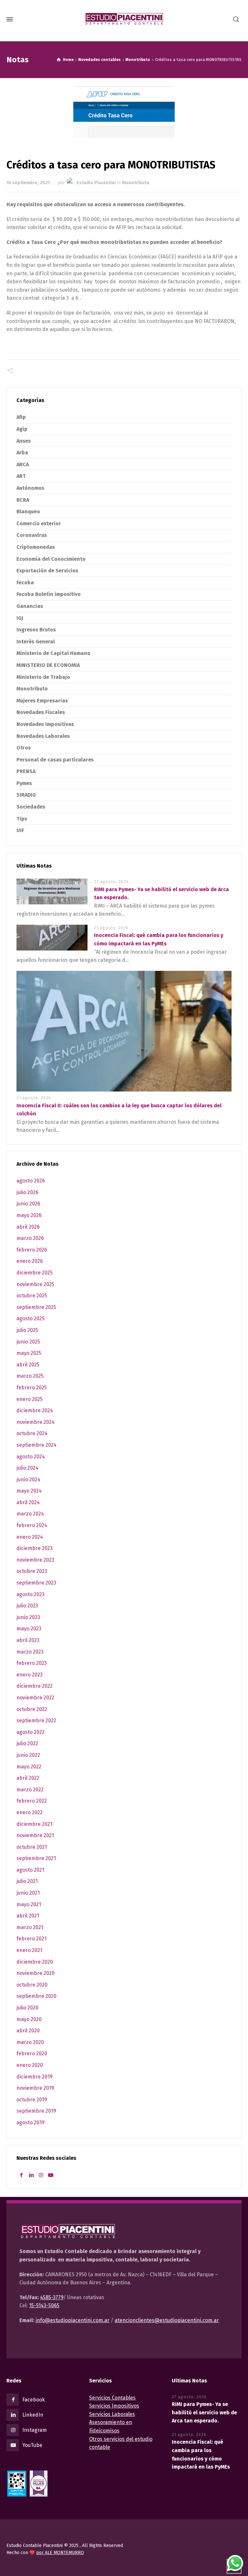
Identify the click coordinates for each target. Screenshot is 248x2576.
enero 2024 (30, 1537)
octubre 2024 (32, 1433)
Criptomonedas (36, 547)
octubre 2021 (32, 1847)
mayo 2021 (29, 1904)
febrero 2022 (32, 1801)
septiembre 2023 (36, 1583)
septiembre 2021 (36, 1858)
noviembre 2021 (35, 1835)
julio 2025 (27, 1330)
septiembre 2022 (36, 1721)
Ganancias (30, 606)
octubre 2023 (32, 1571)
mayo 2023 (29, 1629)
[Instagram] (41, 2175)
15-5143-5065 (44, 2305)
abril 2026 (28, 1227)
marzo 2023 (30, 1652)
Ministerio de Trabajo (43, 677)
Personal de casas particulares (55, 760)
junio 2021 (28, 1893)
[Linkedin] (31, 2175)
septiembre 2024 (36, 1445)
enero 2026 (30, 1261)
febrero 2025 (32, 1388)
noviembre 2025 (35, 1284)
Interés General (36, 642)
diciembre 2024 (35, 1410)
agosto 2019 (31, 2123)
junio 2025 (28, 1342)
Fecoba (25, 583)
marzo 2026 (30, 1238)
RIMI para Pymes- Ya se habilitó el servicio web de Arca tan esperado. (204, 2412)
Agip (22, 429)
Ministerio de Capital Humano (53, 653)
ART (21, 476)
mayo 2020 (29, 2019)
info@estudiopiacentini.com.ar (72, 2320)
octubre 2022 (32, 1709)
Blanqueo (28, 512)
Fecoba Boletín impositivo (49, 594)
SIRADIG (26, 795)
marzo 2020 (30, 2042)
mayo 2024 (29, 1491)
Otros (24, 748)
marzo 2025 (30, 1376)
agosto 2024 (31, 1457)
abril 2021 (28, 1916)
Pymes (24, 783)
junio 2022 (28, 1755)
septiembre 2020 (36, 1996)
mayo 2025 (29, 1353)
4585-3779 (52, 2297)
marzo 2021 (30, 1927)
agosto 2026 (31, 1181)
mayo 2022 (29, 1767)
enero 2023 (30, 1675)
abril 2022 (28, 1778)
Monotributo (136, 183)
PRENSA (26, 771)
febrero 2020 (32, 2053)
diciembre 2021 (34, 1824)
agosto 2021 (30, 1870)
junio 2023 (28, 1617)
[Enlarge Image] (124, 112)
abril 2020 (28, 2031)
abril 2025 (28, 1365)
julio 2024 (27, 1468)
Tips (22, 819)
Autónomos (30, 488)
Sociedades (31, 807)
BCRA (23, 500)
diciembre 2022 (35, 1686)
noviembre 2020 (36, 1973)
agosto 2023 (31, 1594)
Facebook (34, 2400)
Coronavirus (32, 535)
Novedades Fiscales (41, 712)
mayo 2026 (29, 1215)
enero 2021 (29, 1950)
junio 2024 (28, 1479)
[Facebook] (21, 2175)
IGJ (20, 618)
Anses (24, 441)
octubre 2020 (32, 1985)
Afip (21, 417)
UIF (20, 830)
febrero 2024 (32, 1525)
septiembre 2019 (36, 2111)
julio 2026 (27, 1192)
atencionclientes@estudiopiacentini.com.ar (167, 2320)
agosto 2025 (31, 1318)
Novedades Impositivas (45, 724)
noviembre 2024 (36, 1422)
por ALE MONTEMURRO (60, 2553)
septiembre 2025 (36, 1307)
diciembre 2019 (35, 2077)
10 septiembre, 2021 (28, 183)
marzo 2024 (30, 1514)
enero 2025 (30, 1399)
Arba (22, 453)
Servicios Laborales (112, 2414)
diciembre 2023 (35, 1548)
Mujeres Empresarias (42, 701)
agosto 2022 (31, 1732)
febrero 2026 (32, 1250)
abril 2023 (28, 1640)
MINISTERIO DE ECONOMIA (48, 665)
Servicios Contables (112, 2398)
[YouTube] (51, 2175)
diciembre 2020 (35, 1962)
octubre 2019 (32, 2100)
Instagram (35, 2430)
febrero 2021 (31, 1939)
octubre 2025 (32, 1296)
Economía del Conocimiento (51, 559)
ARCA (23, 464)
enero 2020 (30, 2065)
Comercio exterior (39, 523)
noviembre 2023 (35, 1560)
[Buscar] (236, 20)
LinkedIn (33, 2415)
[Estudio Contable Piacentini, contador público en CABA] (124, 19)
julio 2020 (27, 2008)
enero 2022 (30, 1812)
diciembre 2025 (35, 1273)
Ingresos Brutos (36, 630)
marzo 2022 (30, 1790)
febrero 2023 (32, 1663)
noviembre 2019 (35, 2088)
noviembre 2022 (35, 1698)
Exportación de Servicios (47, 571)
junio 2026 (28, 1204)
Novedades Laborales (43, 736)
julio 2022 (27, 1743)
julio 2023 (27, 1606)
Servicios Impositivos (114, 2406)
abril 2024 (28, 1502)
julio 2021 (27, 1881)
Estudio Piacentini (96, 183)
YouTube (32, 2445)
